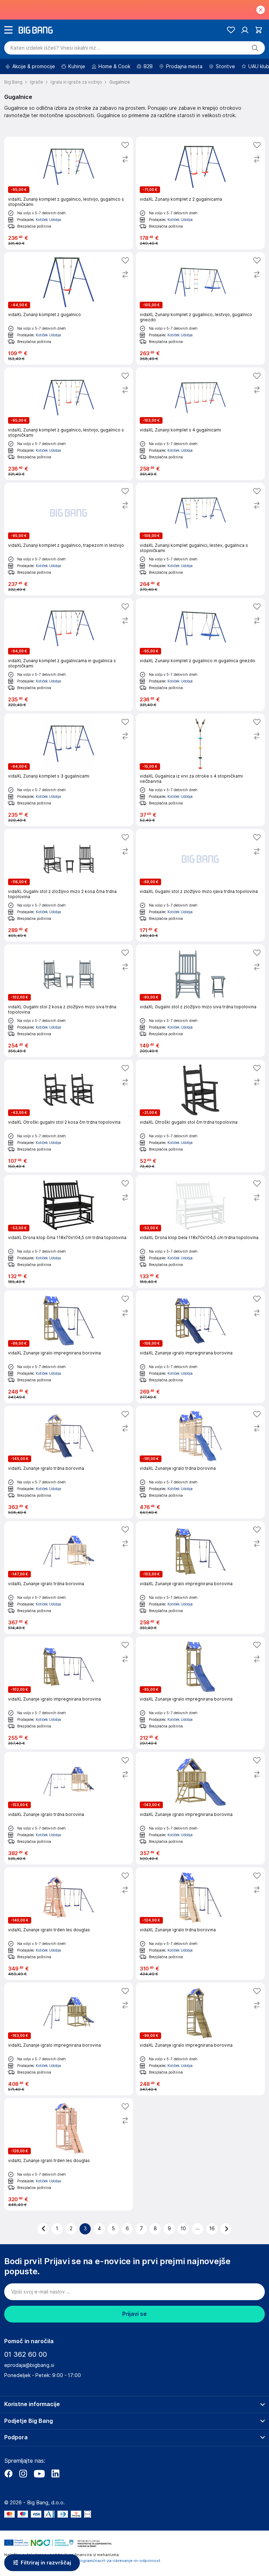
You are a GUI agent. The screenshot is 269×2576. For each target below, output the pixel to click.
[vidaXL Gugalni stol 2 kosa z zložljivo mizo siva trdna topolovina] (69, 1001)
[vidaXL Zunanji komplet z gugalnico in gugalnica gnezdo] (200, 654)
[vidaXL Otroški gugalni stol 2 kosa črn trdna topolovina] (69, 1116)
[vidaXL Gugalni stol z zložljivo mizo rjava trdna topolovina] (200, 885)
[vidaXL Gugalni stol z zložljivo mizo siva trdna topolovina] (200, 1001)
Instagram (23, 2474)
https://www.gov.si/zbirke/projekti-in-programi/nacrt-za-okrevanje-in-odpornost (82, 2561)
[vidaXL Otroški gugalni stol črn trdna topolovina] (200, 1116)
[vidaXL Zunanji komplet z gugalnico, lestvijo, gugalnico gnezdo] (200, 308)
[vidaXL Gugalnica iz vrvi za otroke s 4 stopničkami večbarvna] (200, 770)
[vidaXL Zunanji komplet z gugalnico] (69, 308)
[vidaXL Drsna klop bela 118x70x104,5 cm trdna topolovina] (200, 1231)
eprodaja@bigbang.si (29, 2365)
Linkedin (55, 2474)
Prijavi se (134, 2314)
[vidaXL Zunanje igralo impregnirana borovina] (69, 1347)
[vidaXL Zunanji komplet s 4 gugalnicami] (200, 424)
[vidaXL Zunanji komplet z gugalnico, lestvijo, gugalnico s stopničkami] (69, 193)
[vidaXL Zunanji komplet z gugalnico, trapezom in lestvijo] (69, 539)
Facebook (8, 2474)
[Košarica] (259, 30)
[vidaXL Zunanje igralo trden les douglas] (69, 1924)
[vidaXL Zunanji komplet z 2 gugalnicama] (200, 193)
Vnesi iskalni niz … (56, 48)
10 (183, 2228)
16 (212, 2228)
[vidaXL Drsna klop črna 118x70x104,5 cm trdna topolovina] (69, 1231)
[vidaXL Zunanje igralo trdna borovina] (69, 1462)
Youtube (39, 2474)
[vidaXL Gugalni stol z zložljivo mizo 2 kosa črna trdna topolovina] (69, 885)
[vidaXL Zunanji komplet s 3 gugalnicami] (69, 770)
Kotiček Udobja (48, 220)
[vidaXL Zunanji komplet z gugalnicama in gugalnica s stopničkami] (69, 654)
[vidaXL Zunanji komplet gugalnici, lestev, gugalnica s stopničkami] (200, 539)
